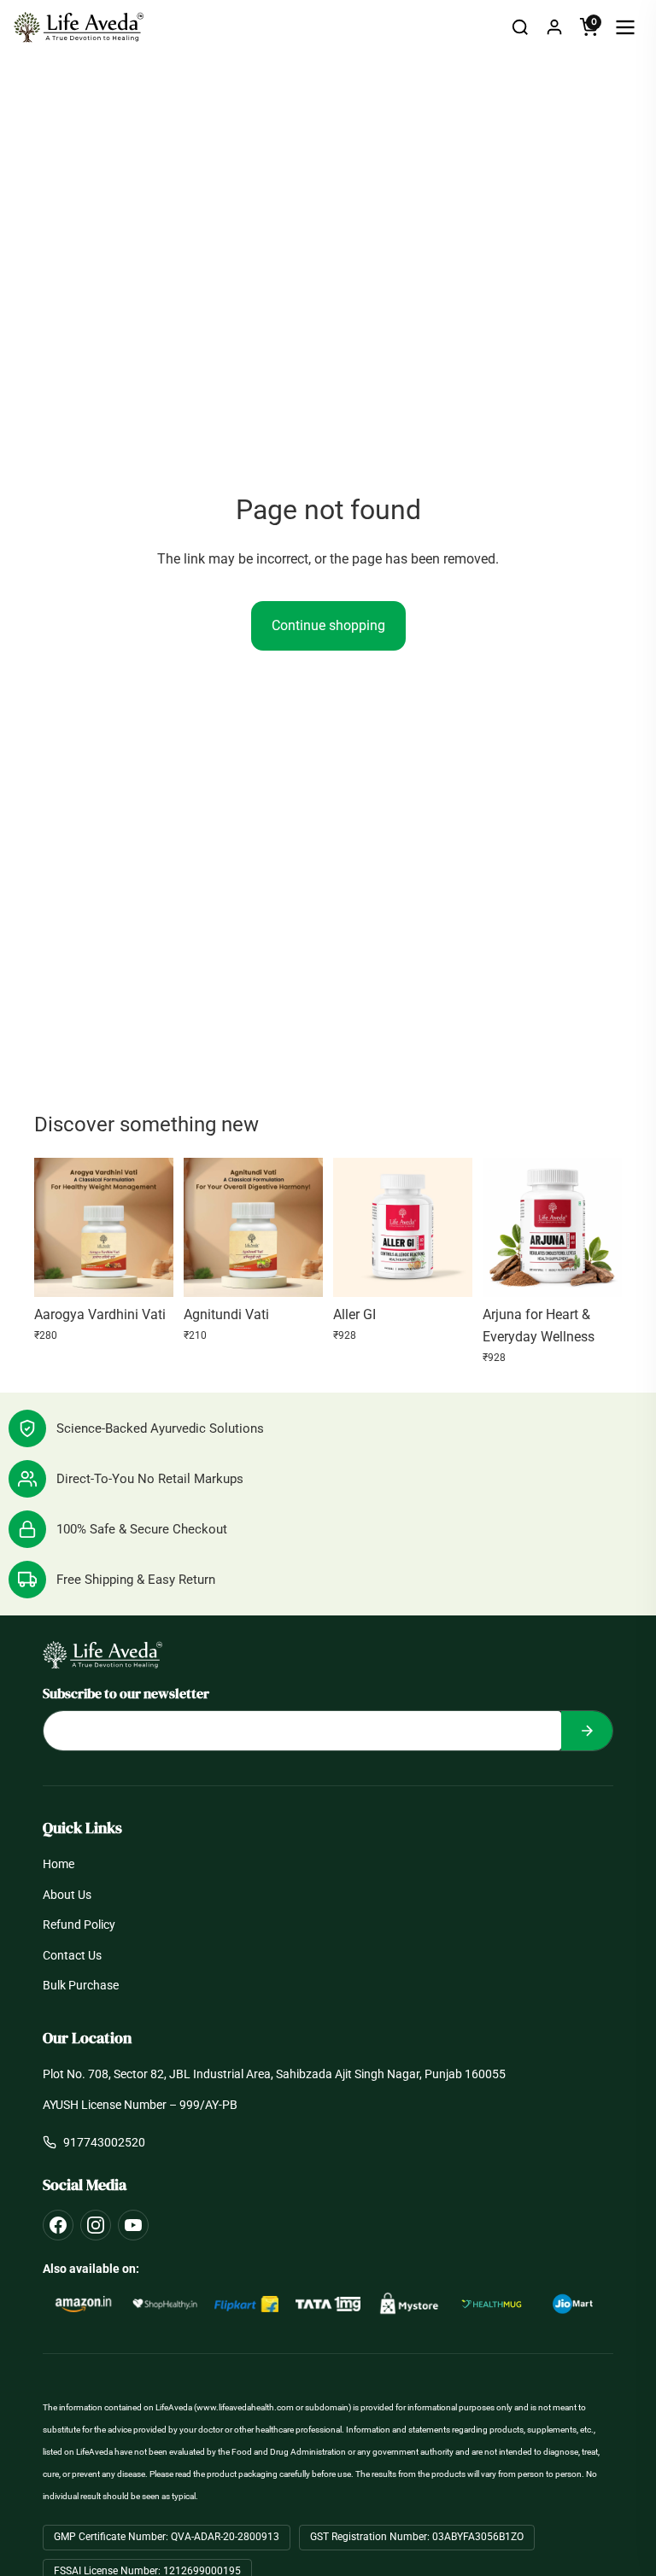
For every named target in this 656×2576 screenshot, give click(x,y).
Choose (161, 1270)
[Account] (554, 27)
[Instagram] (96, 2225)
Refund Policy (79, 1925)
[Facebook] (58, 2225)
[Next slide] (155, 1227)
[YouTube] (133, 2225)
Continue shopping (328, 625)
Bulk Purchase (81, 1985)
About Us (67, 1895)
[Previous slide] (53, 1227)
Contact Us (72, 1955)
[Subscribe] (587, 1731)
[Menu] (625, 27)
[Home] (79, 27)
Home (59, 1864)
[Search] (520, 27)
